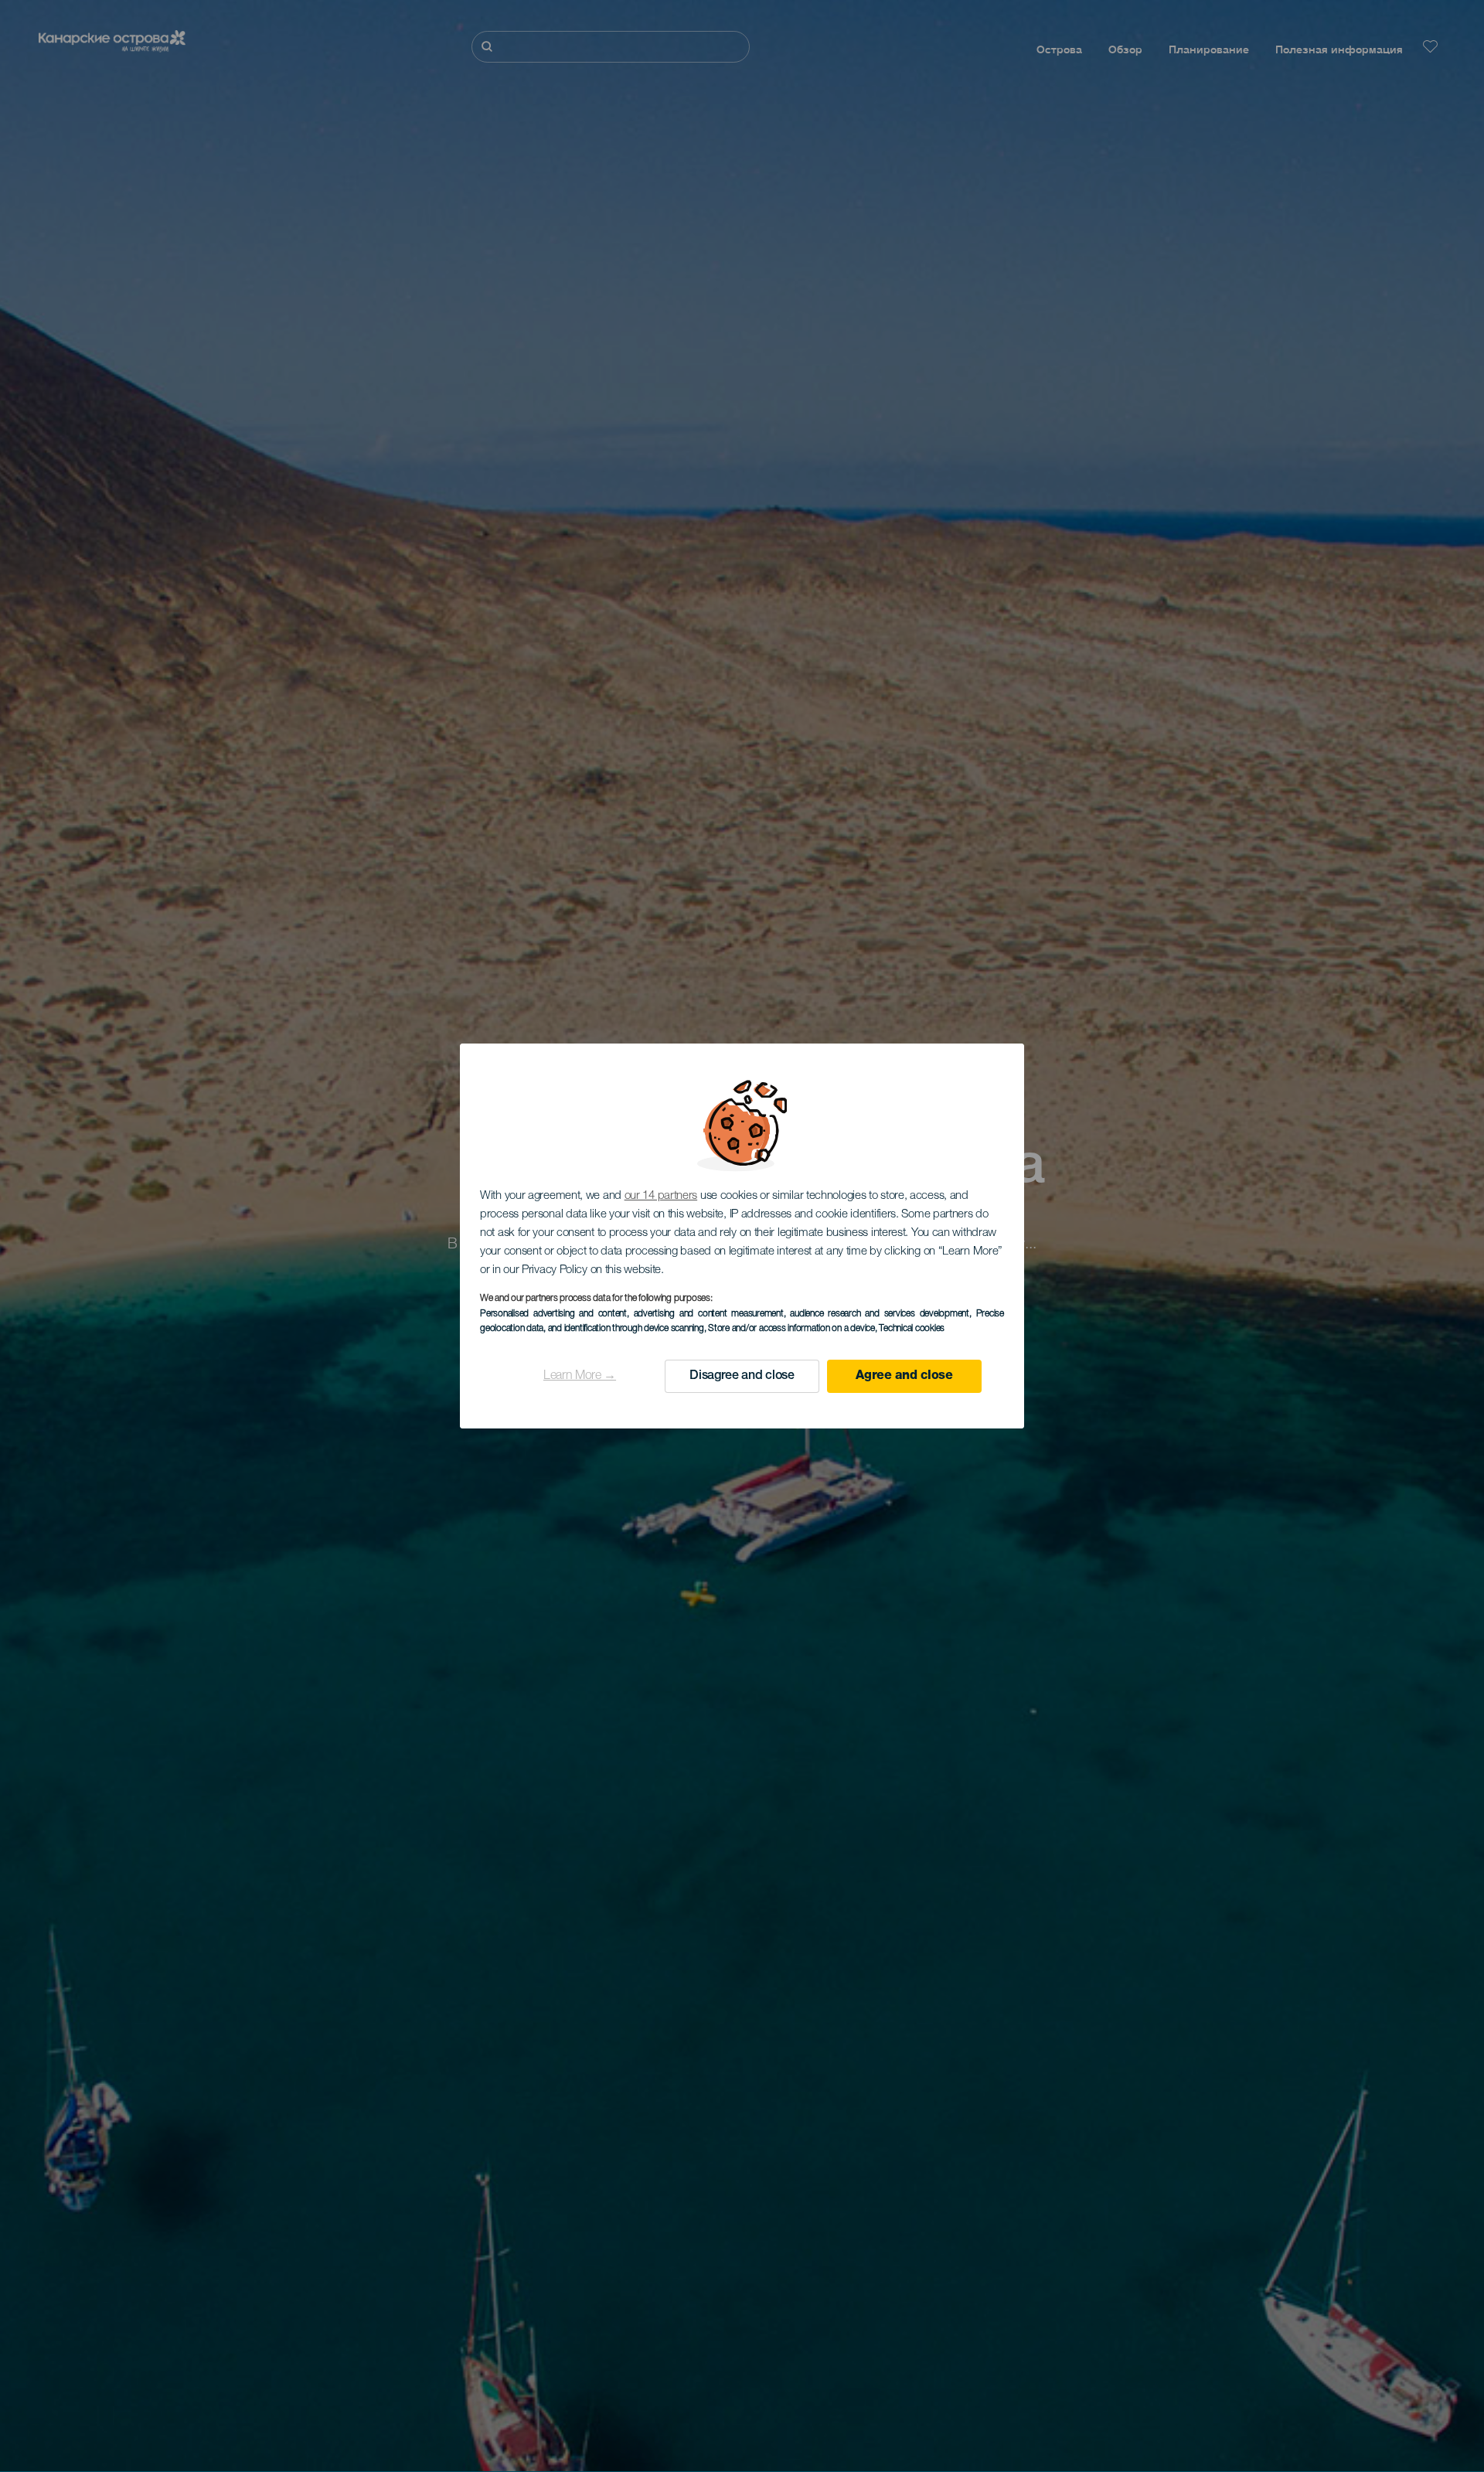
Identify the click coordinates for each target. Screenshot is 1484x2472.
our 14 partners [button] (661, 1196)
